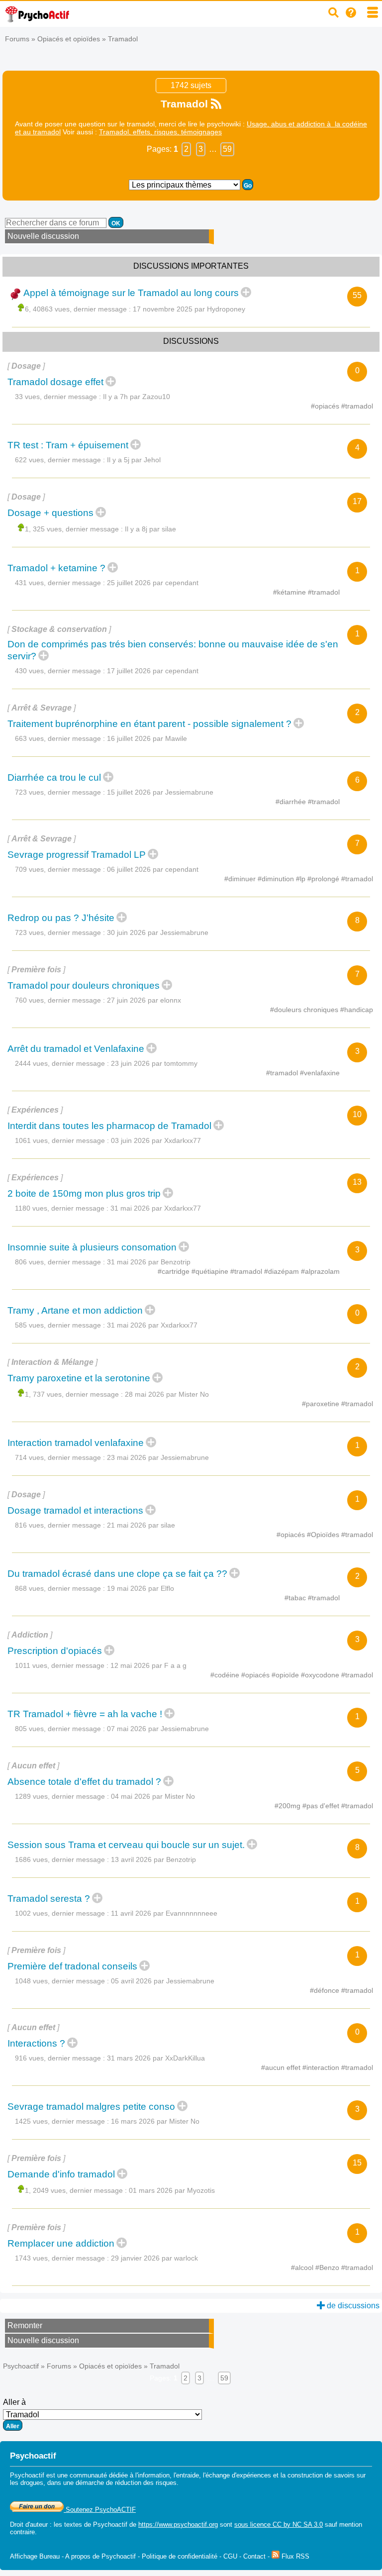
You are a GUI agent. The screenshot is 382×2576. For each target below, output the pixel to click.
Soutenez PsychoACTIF (100, 2510)
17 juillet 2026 (153, 671)
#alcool (303, 2267)
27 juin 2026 (144, 1000)
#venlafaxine (320, 1073)
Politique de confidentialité (180, 2556)
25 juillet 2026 (153, 583)
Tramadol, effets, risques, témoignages (160, 132)
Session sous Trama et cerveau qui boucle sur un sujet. (126, 1845)
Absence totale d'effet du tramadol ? (84, 1782)
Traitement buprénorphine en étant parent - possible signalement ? (149, 724)
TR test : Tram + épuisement (68, 445)
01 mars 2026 (172, 2190)
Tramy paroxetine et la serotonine (79, 1378)
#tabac (296, 1598)
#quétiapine (211, 1271)
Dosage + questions (50, 513)
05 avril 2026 (163, 1981)
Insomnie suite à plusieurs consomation (92, 1247)
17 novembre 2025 (189, 309)
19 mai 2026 (141, 1588)
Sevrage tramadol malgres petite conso (91, 2107)
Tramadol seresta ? (49, 1899)
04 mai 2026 (153, 1796)
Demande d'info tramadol (61, 2174)
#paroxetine (322, 1404)
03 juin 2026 (156, 1140)
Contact (254, 2556)
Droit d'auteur (29, 2524)
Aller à (14, 2402)
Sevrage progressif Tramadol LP (77, 855)
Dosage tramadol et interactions (75, 1510)
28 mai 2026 (167, 1394)
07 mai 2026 (158, 1729)
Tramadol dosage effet (55, 382)
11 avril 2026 (164, 1913)
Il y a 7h (137, 397)
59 (227, 149)
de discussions (352, 2306)
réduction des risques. (147, 2483)
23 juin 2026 (154, 1063)
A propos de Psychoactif (100, 2556)
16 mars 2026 (155, 2121)
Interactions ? (36, 2043)
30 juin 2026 (158, 932)
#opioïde (286, 1675)
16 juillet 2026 (147, 738)
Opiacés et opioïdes (69, 39)
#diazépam (283, 1271)
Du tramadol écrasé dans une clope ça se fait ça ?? (117, 1574)
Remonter (25, 2325)
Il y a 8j (150, 529)
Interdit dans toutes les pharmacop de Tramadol (109, 1126)
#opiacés (326, 406)
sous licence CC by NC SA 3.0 (279, 2524)
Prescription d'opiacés (55, 1651)
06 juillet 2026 (153, 869)
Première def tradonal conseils (72, 1966)
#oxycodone (321, 1675)
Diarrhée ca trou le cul (54, 777)
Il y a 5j (134, 460)
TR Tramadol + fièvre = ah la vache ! (85, 1714)
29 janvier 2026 (154, 2258)
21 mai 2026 (141, 1525)
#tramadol (357, 406)
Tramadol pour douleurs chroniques (84, 985)
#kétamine (290, 592)
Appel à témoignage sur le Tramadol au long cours (131, 293)
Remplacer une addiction (61, 2243)
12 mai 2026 (148, 1665)
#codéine (226, 1675)
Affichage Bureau (35, 2556)
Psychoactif (21, 2366)
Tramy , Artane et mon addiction (75, 1310)
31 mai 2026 (156, 1208)
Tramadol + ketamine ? (56, 568)
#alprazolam (320, 1271)
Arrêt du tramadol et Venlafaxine (76, 1049)
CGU (230, 2556)
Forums (17, 39)
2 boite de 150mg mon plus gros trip (84, 1193)
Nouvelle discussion (43, 236)
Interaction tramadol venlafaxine (76, 1443)
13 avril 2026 (153, 1859)
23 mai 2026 (158, 1457)
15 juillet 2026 (160, 792)
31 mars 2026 (156, 2058)
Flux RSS (294, 2556)
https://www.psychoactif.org (178, 2524)
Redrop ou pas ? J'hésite (61, 918)
